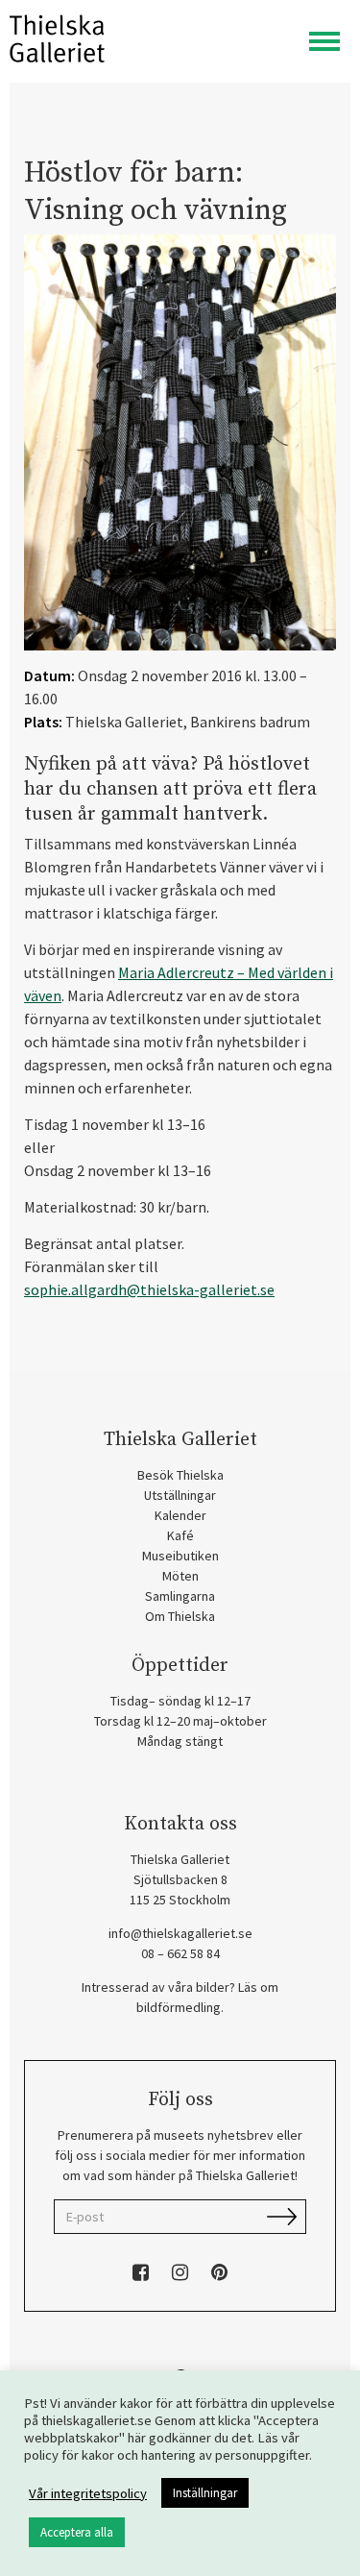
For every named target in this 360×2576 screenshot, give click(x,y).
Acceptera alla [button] (77, 2532)
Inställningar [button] (205, 2493)
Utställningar (180, 1495)
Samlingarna (180, 1596)
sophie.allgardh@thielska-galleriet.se (149, 1289)
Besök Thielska (180, 1475)
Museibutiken (180, 1556)
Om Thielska (180, 1616)
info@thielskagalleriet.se (180, 1933)
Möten (180, 1576)
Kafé (180, 1535)
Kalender (180, 1515)
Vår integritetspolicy (88, 2493)
